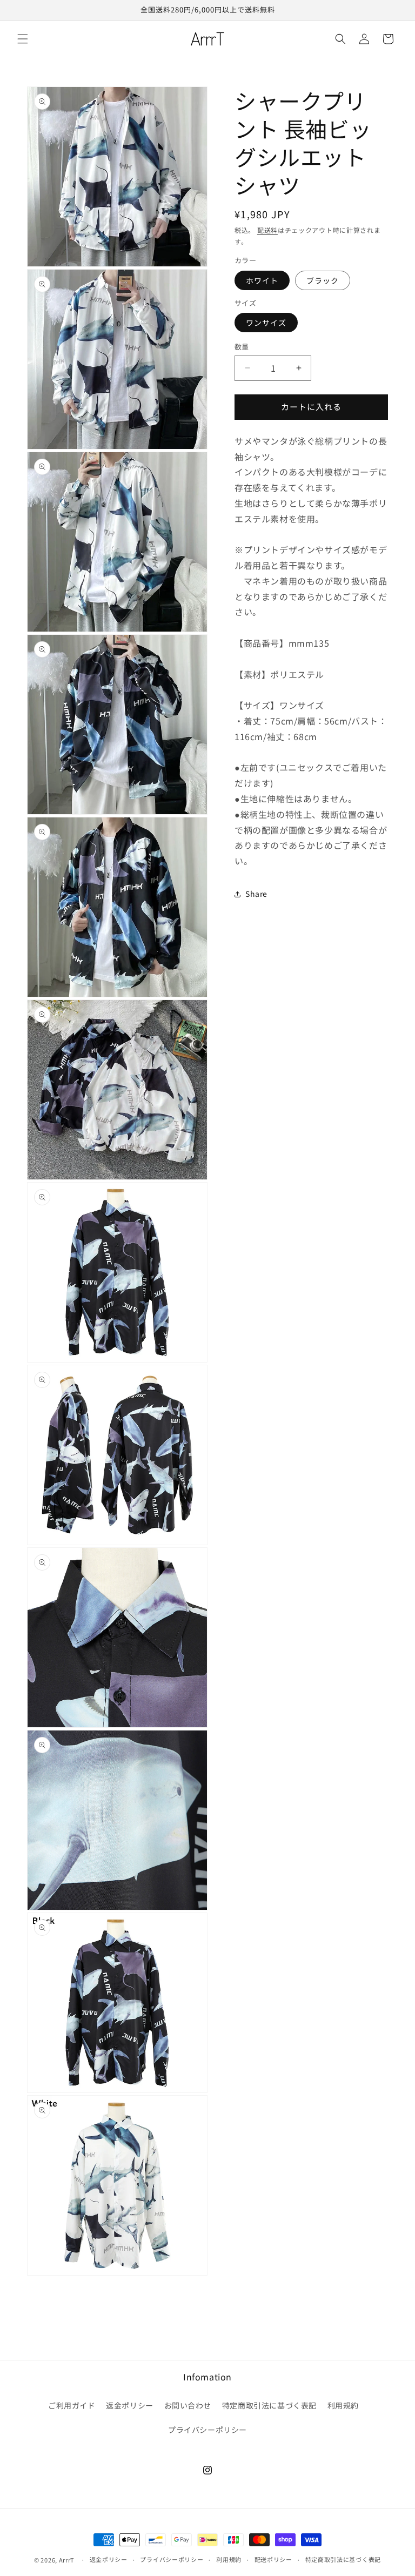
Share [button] (256, 894)
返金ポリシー (130, 2405)
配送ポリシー (273, 2559)
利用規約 (343, 2405)
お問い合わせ (188, 2405)
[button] (23, 39)
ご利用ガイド (72, 2405)
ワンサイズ (266, 323)
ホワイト (262, 280)
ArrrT (67, 2560)
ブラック (323, 280)
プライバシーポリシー (207, 2430)
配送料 (267, 230)
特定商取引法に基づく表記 (269, 2405)
